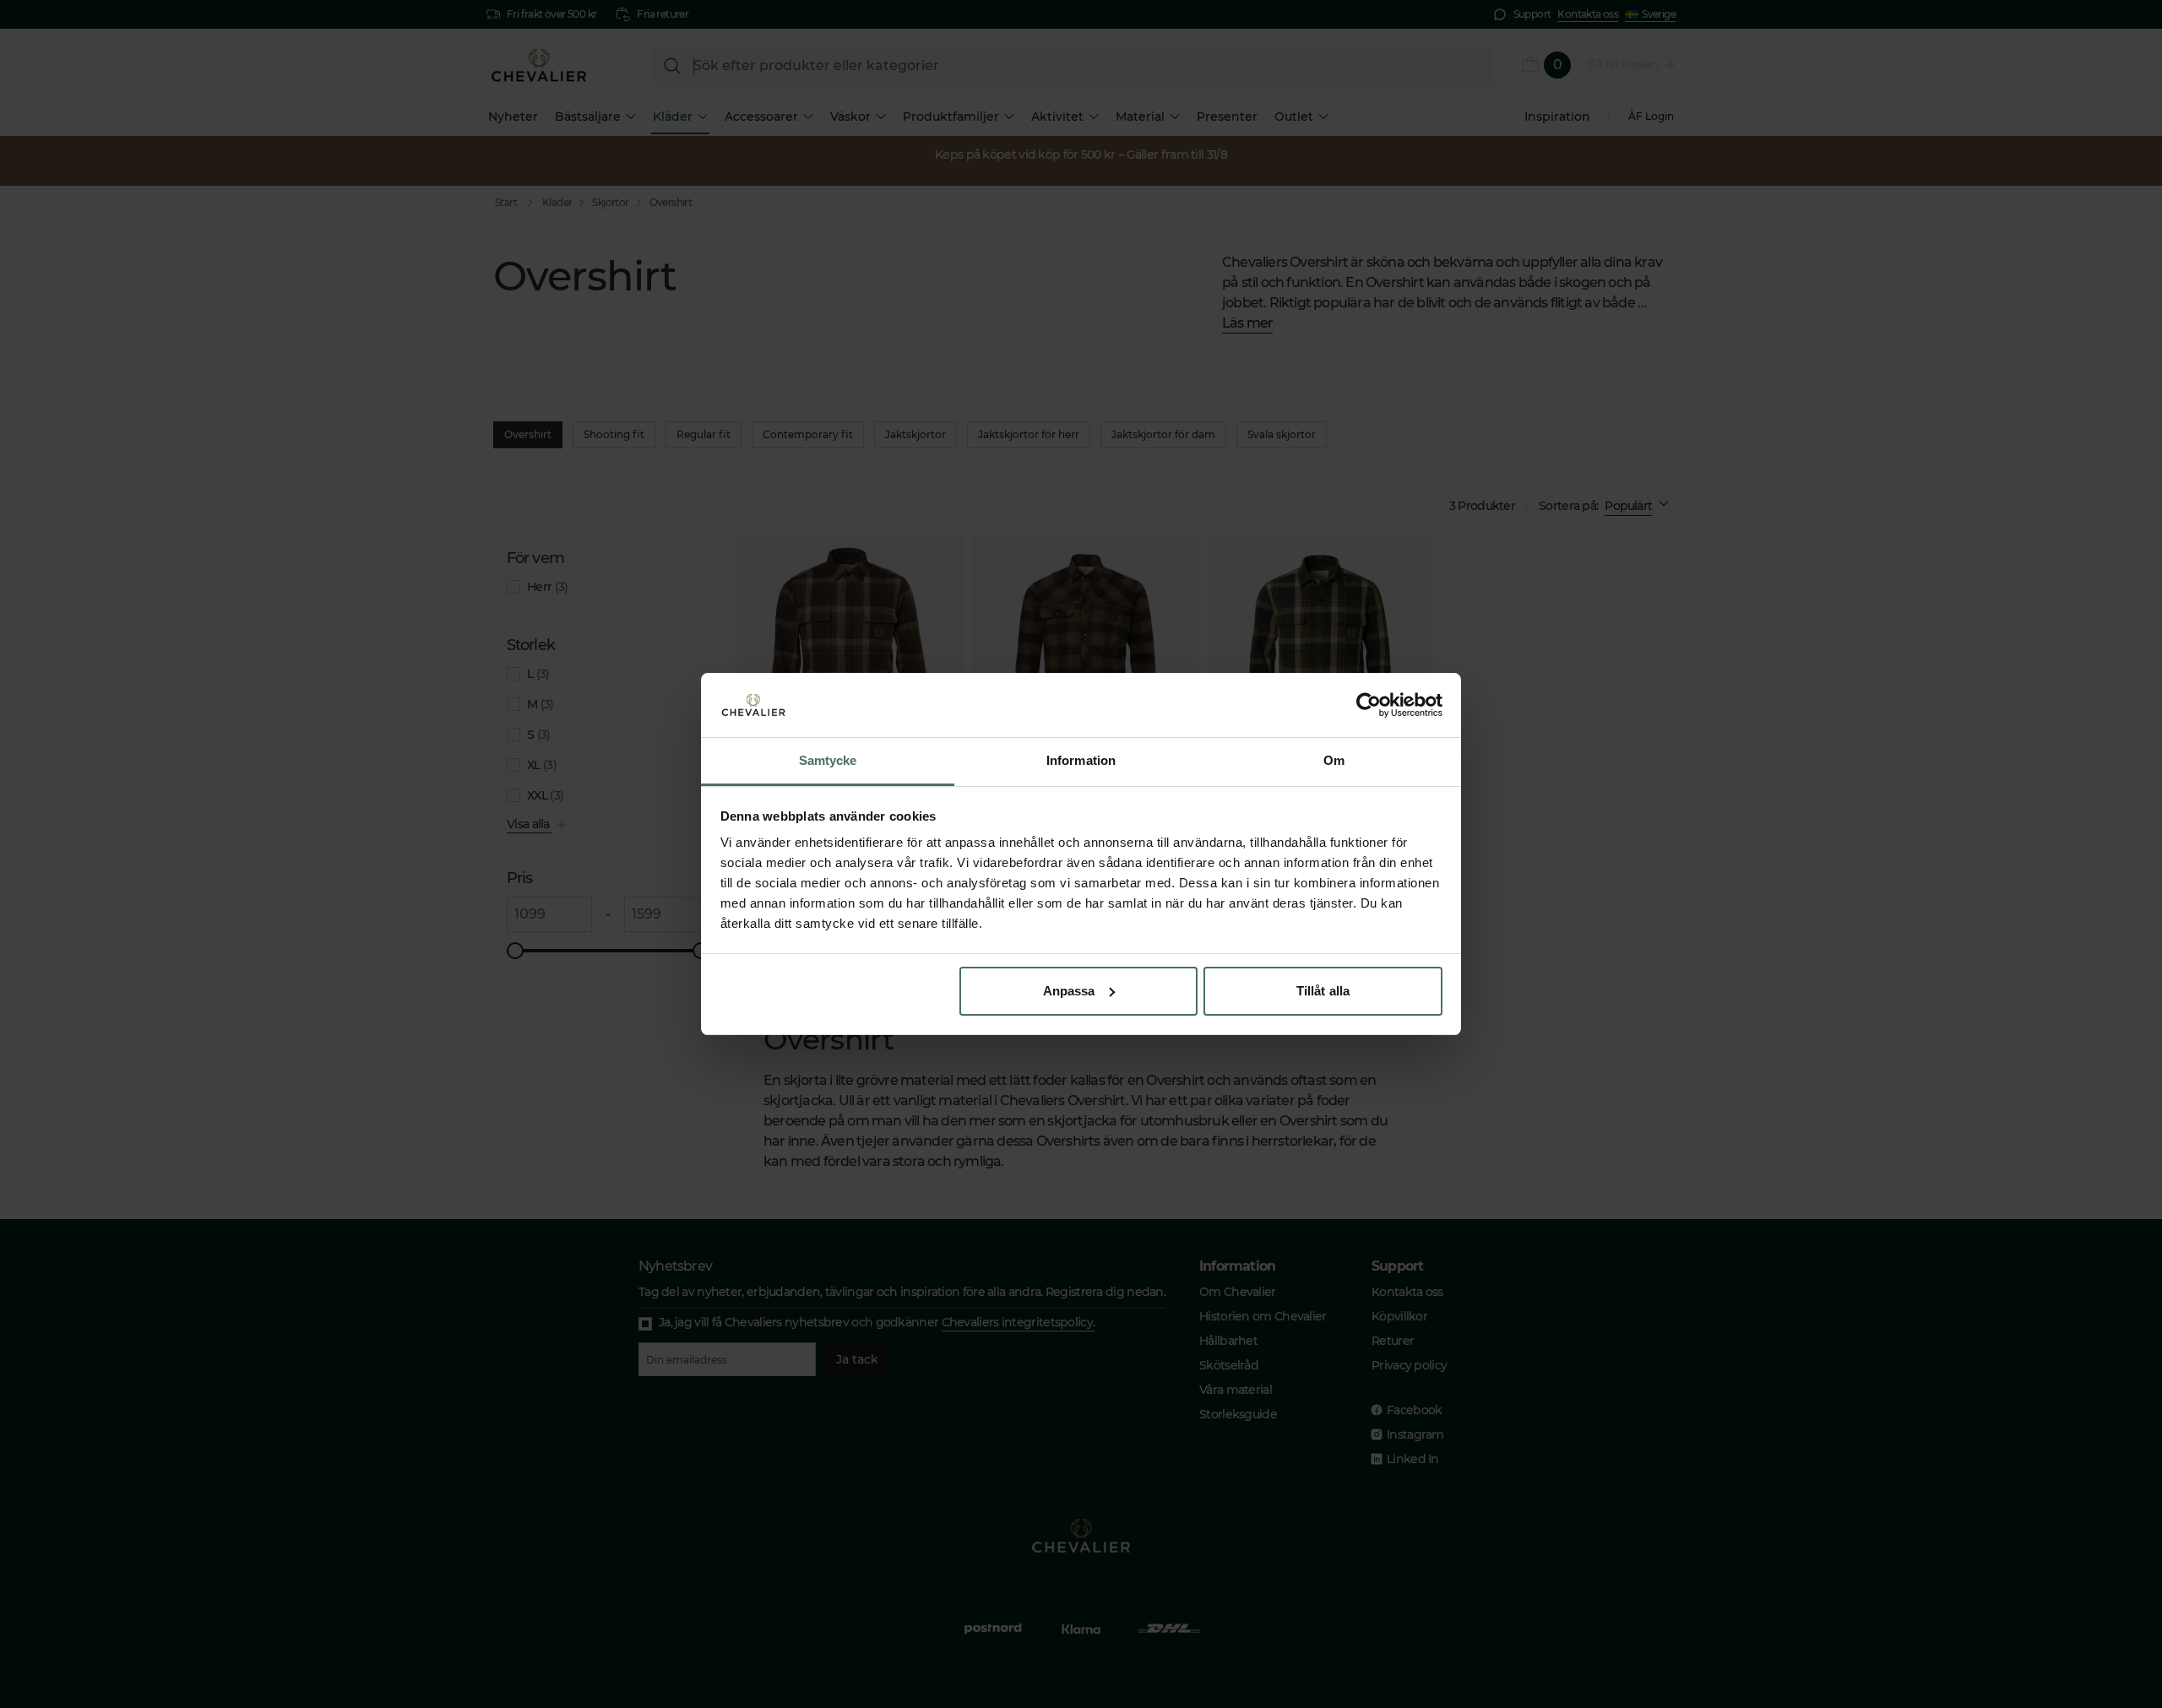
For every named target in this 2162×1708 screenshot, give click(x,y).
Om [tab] (1334, 760)
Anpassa (1069, 991)
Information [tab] (1081, 760)
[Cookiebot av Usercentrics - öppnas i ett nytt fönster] (1369, 705)
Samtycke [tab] (828, 760)
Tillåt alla (1323, 991)
